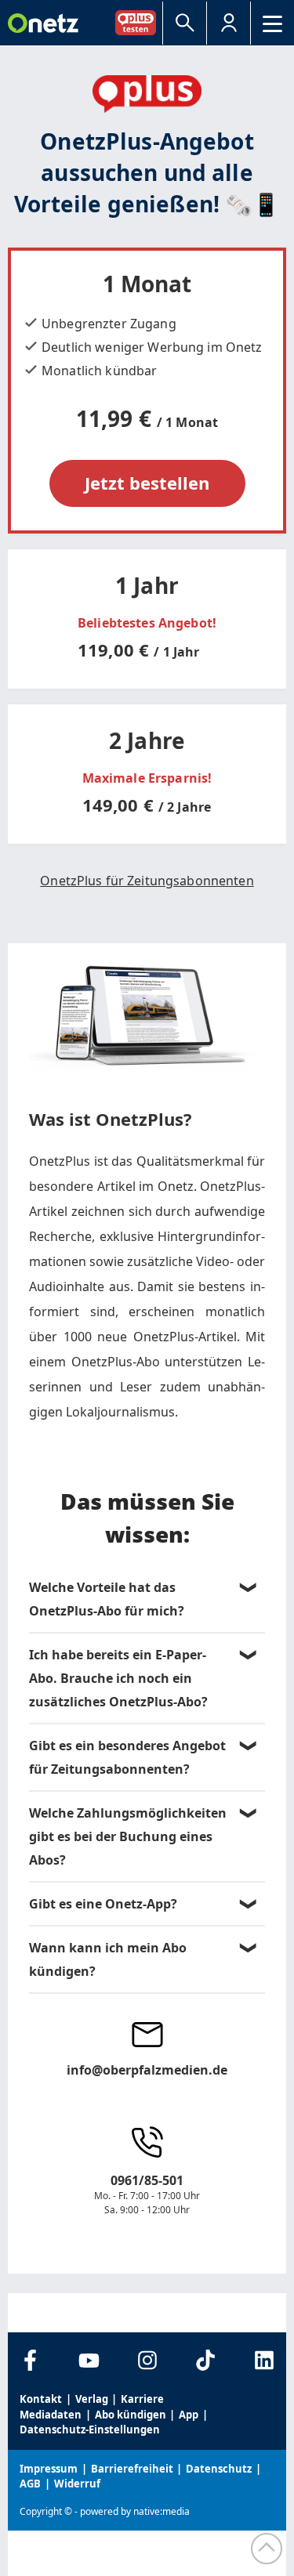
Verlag (92, 2399)
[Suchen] (185, 23)
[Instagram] (147, 2360)
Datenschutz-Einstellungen (90, 2429)
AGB (30, 2484)
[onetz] (43, 23)
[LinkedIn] (264, 2360)
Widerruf (77, 2484)
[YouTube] (89, 2360)
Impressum (49, 2469)
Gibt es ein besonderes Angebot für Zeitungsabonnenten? (127, 1757)
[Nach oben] (267, 2549)
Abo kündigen (131, 2415)
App (189, 2415)
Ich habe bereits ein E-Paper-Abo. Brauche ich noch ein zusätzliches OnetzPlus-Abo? (118, 1678)
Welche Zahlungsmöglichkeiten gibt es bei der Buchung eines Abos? (128, 1836)
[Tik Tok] (206, 2360)
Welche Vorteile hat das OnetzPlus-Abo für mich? (107, 1599)
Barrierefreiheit (132, 2469)
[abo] (139, 22)
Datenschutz (219, 2469)
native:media (162, 2511)
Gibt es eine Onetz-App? (103, 1904)
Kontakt (41, 2399)
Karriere (142, 2399)
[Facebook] (30, 2360)
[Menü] (272, 23)
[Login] (229, 23)
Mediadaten (51, 2415)
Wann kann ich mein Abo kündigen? (108, 1959)
